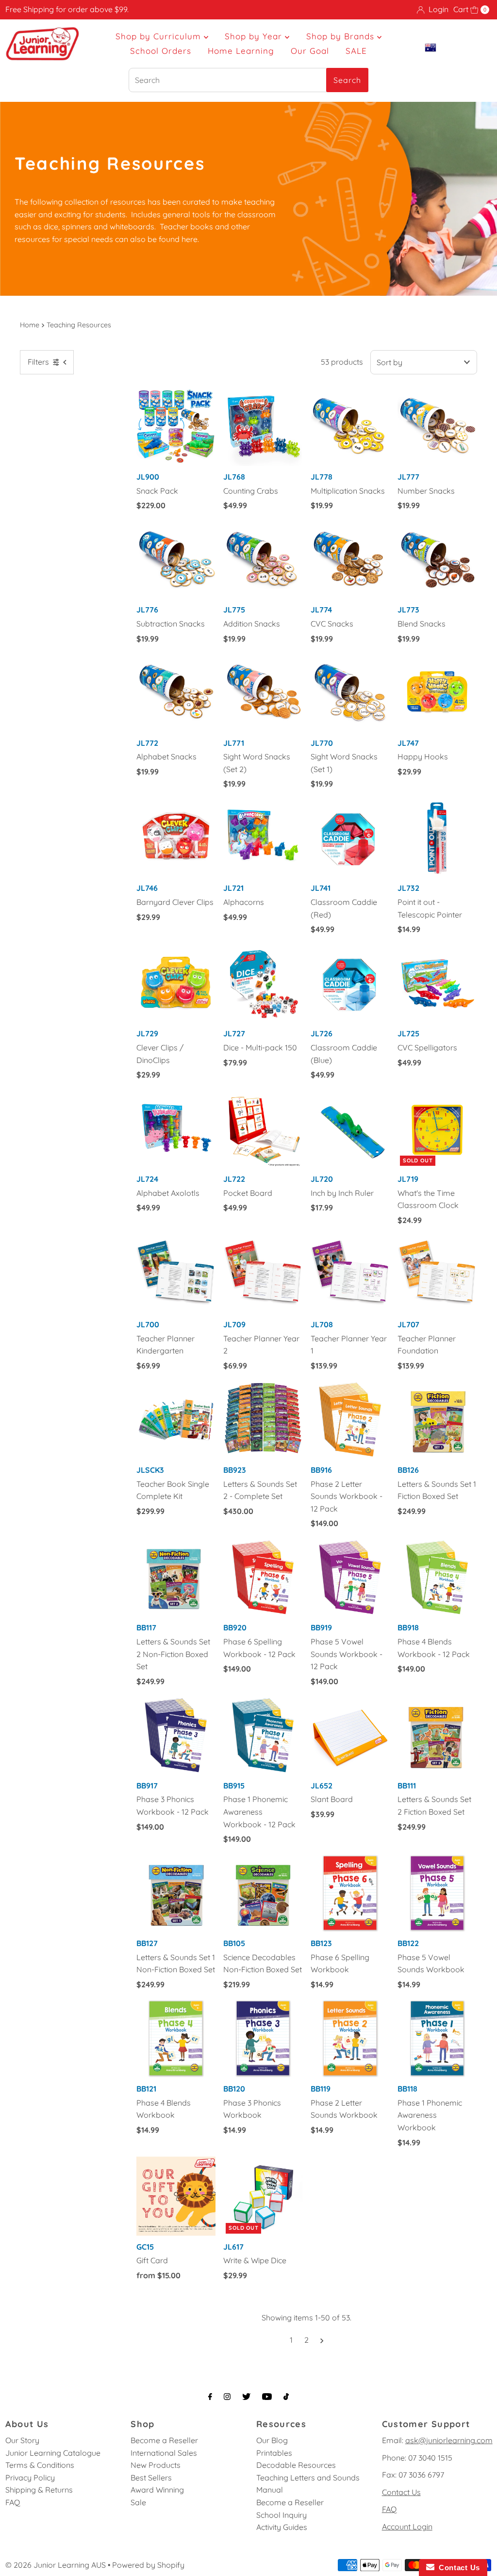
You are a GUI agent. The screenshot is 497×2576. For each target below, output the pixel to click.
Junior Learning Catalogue (53, 2453)
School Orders (161, 51)
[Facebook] (210, 2397)
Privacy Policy (30, 2478)
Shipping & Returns (39, 2490)
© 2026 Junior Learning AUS (56, 2565)
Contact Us (401, 2492)
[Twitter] (246, 2397)
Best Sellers (151, 2478)
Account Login (407, 2527)
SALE (356, 51)
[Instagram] (227, 2397)
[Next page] (322, 2340)
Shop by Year (255, 36)
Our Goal (310, 51)
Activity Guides (282, 2527)
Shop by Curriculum (160, 36)
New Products (156, 2465)
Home (30, 325)
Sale (138, 2502)
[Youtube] (267, 2397)
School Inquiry (282, 2515)
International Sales (164, 2453)
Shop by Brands (342, 36)
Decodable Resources (296, 2465)
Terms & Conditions (40, 2465)
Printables (274, 2453)
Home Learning (241, 51)
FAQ (13, 2502)
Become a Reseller (164, 2440)
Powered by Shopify (148, 2565)
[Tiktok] (286, 2397)
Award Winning (157, 2490)
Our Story (22, 2440)
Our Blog (272, 2440)
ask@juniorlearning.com (449, 2440)
